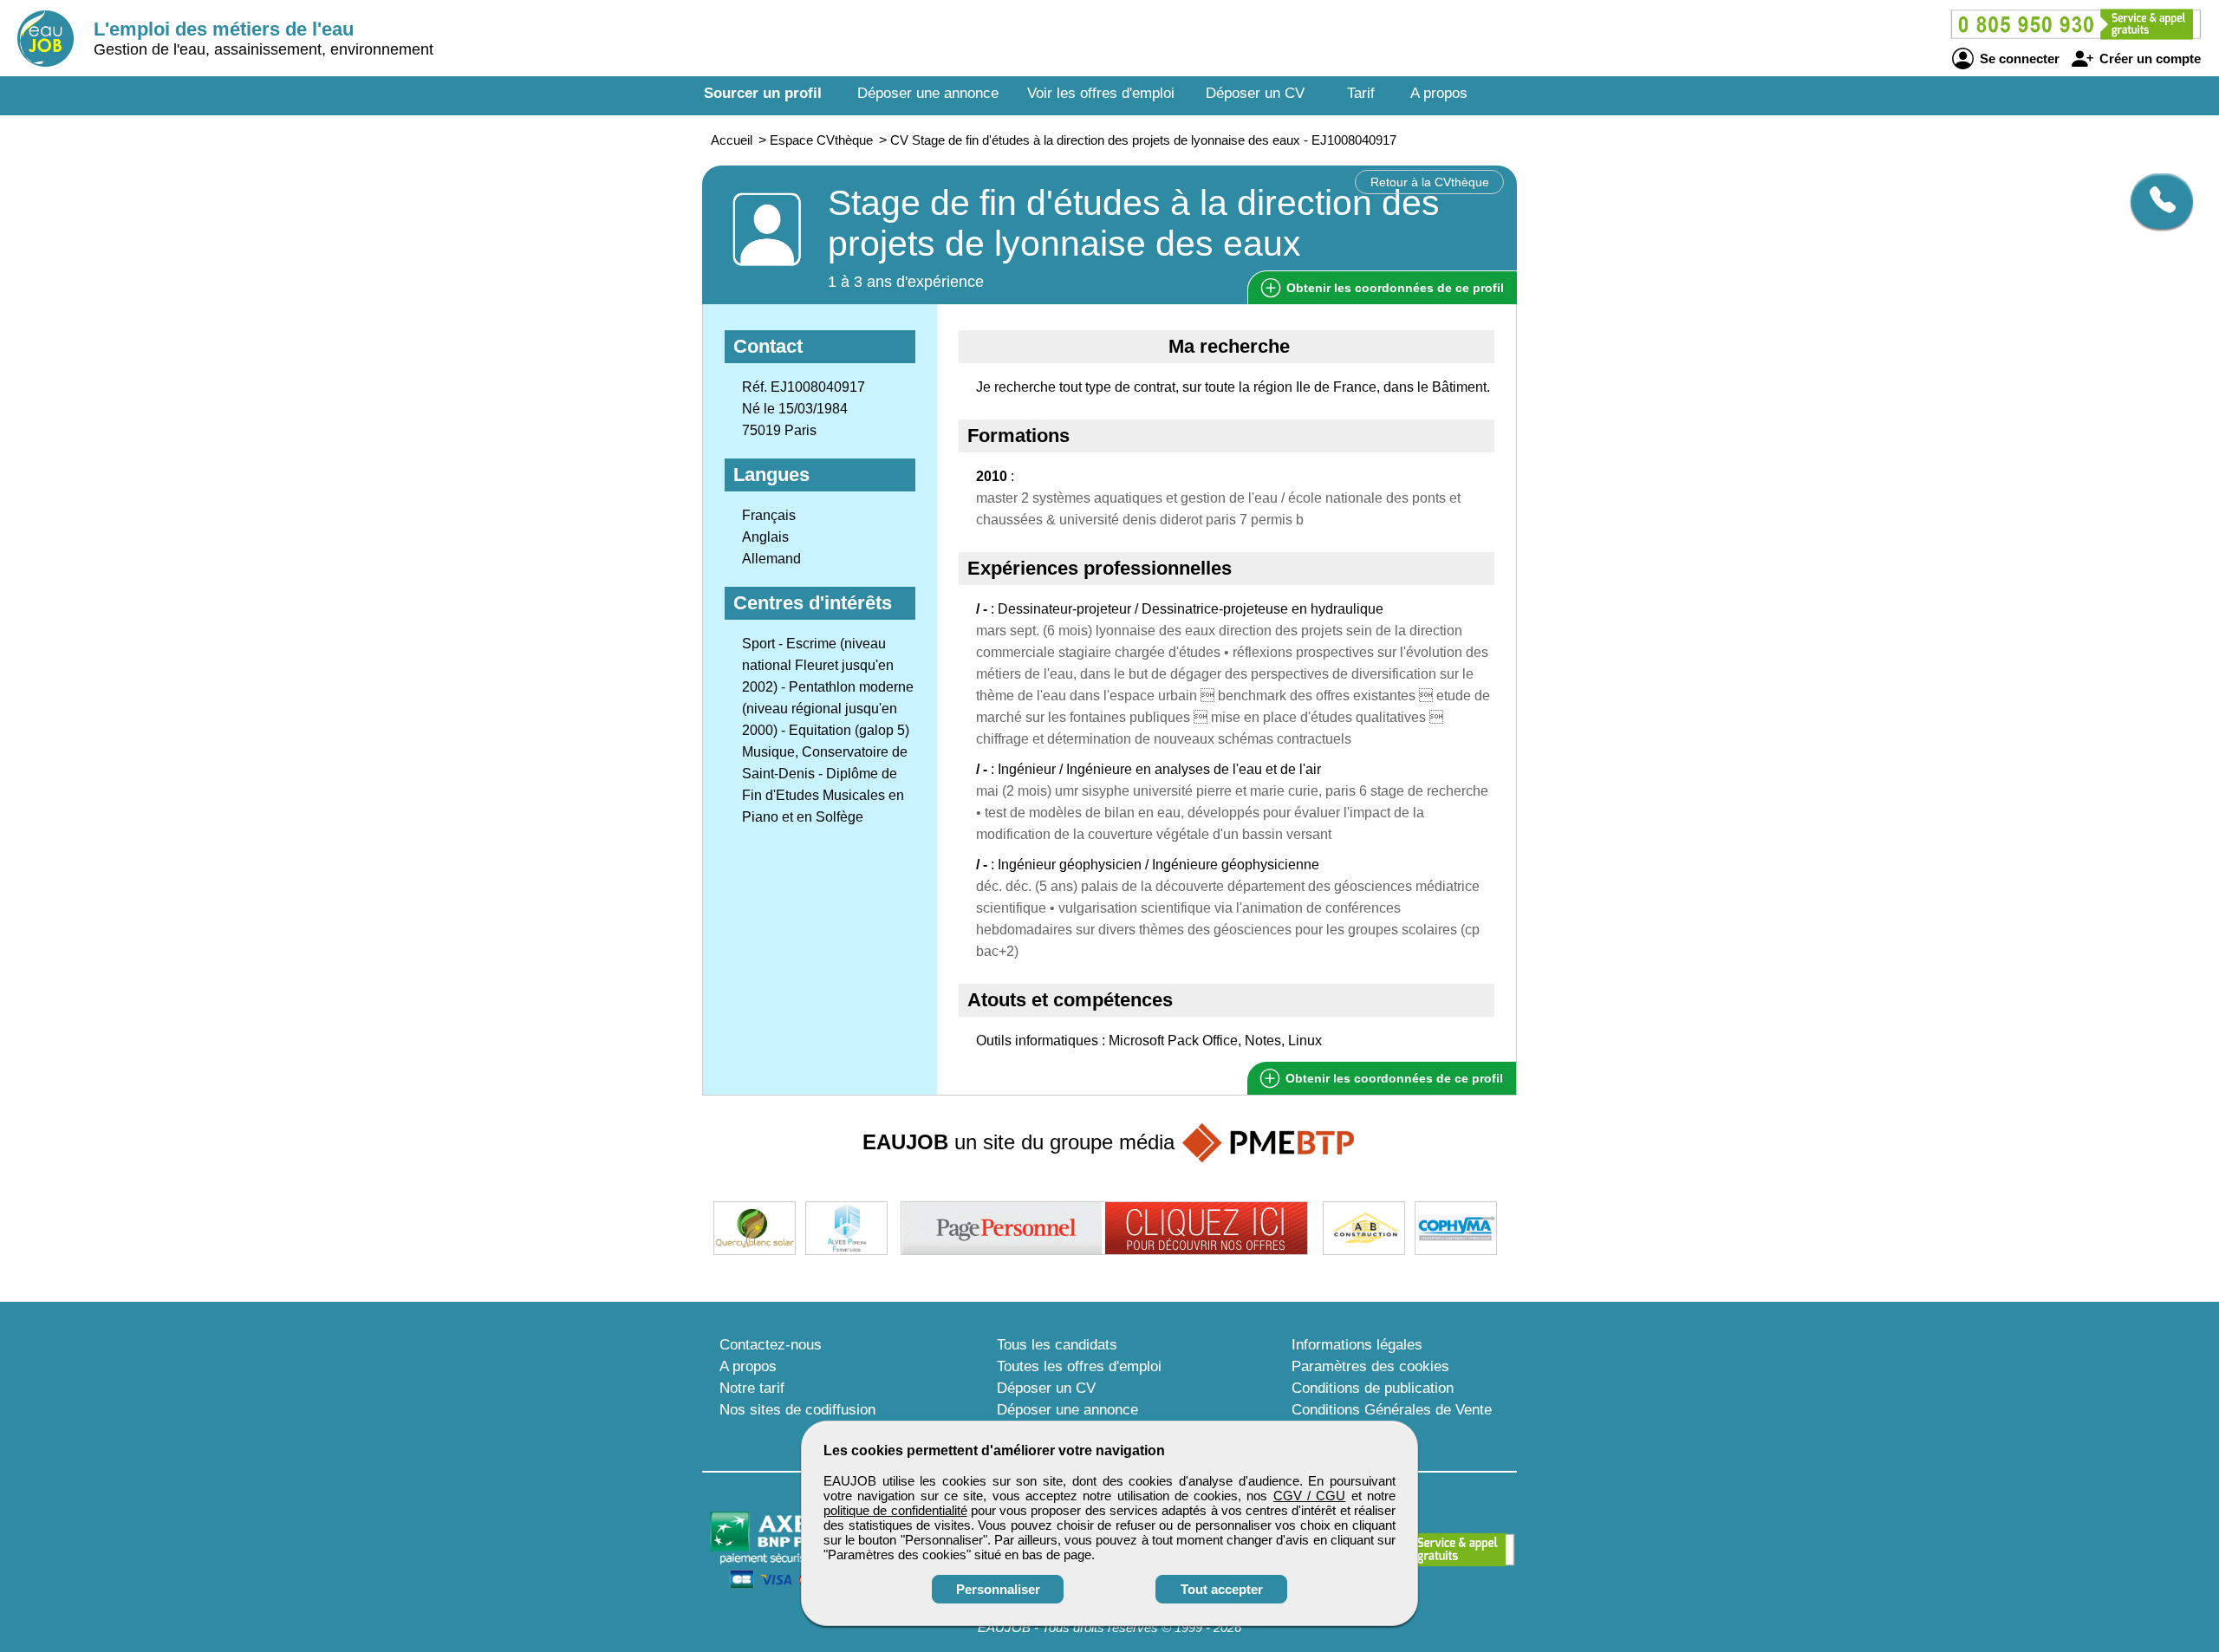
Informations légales (1357, 1345)
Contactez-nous (771, 1345)
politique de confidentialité (895, 1510)
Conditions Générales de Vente (1392, 1410)
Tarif (1361, 93)
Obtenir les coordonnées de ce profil (1393, 1078)
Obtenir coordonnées (1393, 288)
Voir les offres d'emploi (1101, 93)
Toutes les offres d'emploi (1079, 1366)
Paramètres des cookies (1370, 1366)
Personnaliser (998, 1589)
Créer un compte (2148, 59)
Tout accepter (1222, 1589)
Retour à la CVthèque (1430, 182)
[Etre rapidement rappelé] (2155, 201)
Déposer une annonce (928, 93)
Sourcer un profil (763, 93)
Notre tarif (752, 1388)
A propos (1439, 93)
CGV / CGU (1310, 1496)
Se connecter (2018, 59)
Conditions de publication (1373, 1388)
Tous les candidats (1057, 1345)
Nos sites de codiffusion (797, 1410)
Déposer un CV (1255, 93)
